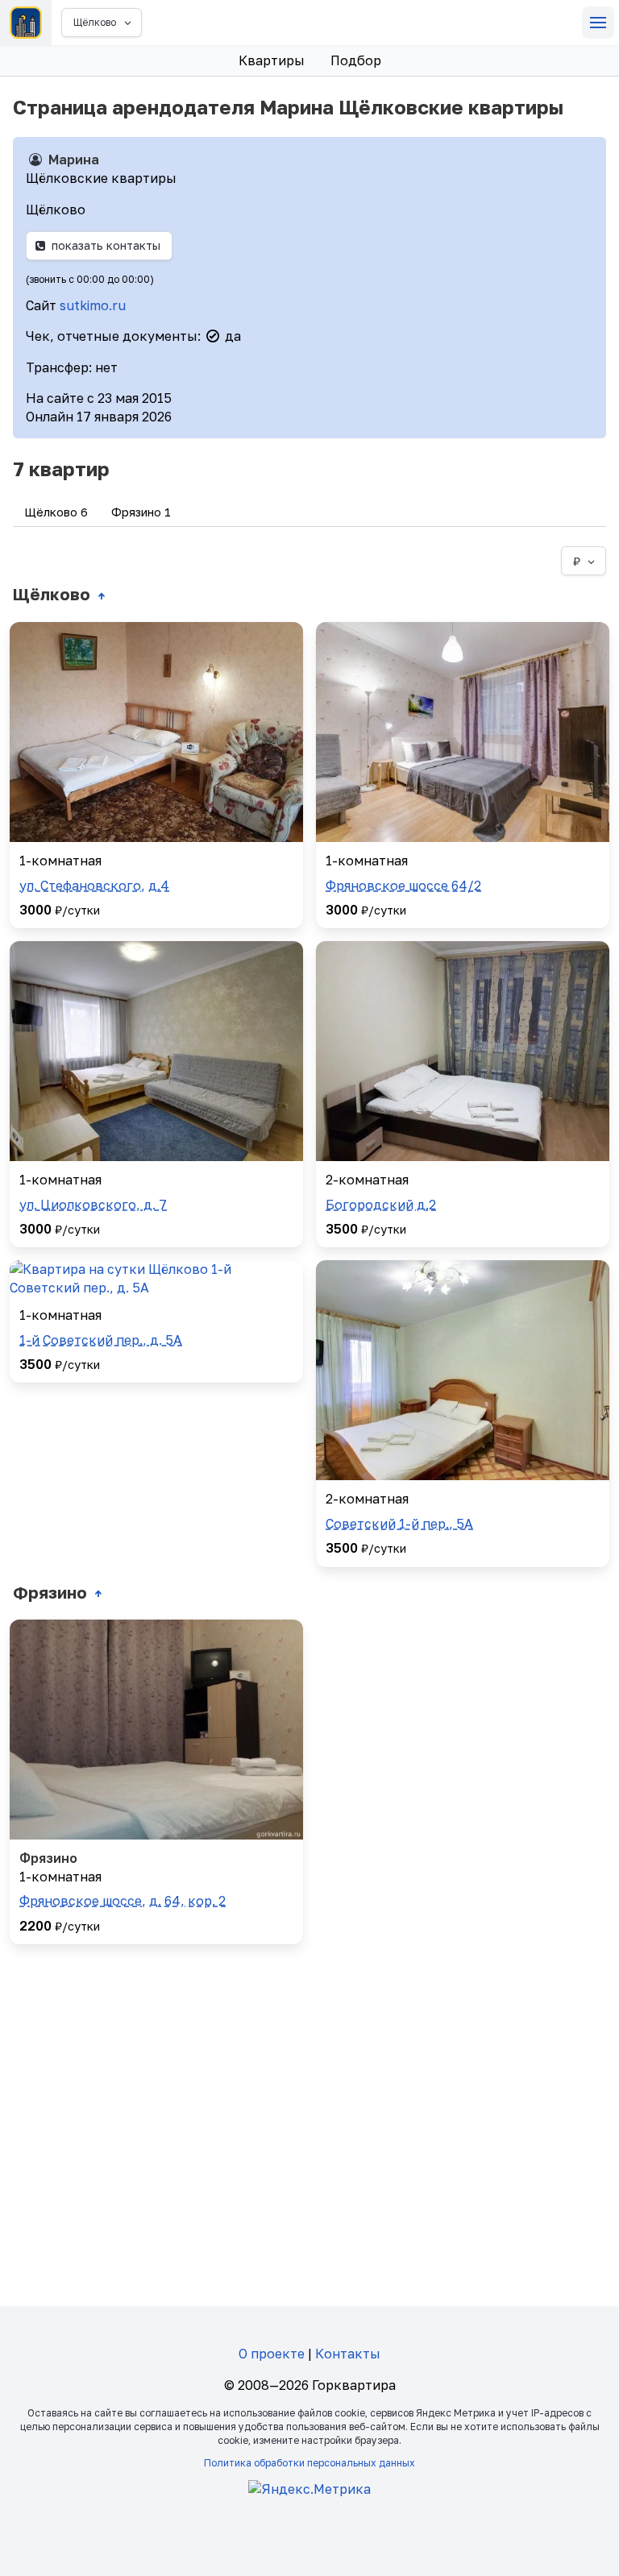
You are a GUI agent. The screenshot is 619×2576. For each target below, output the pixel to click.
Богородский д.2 (381, 1205)
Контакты (348, 2354)
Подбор (356, 60)
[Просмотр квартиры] (156, 732)
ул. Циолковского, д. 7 (93, 1205)
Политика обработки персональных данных (309, 2463)
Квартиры (272, 60)
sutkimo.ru (93, 305)
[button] (598, 23)
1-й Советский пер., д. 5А (101, 1340)
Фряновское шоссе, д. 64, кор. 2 (123, 1901)
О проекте (272, 2354)
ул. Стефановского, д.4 (94, 886)
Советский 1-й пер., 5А (399, 1524)
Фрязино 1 (141, 512)
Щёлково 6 (56, 512)
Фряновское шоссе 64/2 (403, 886)
